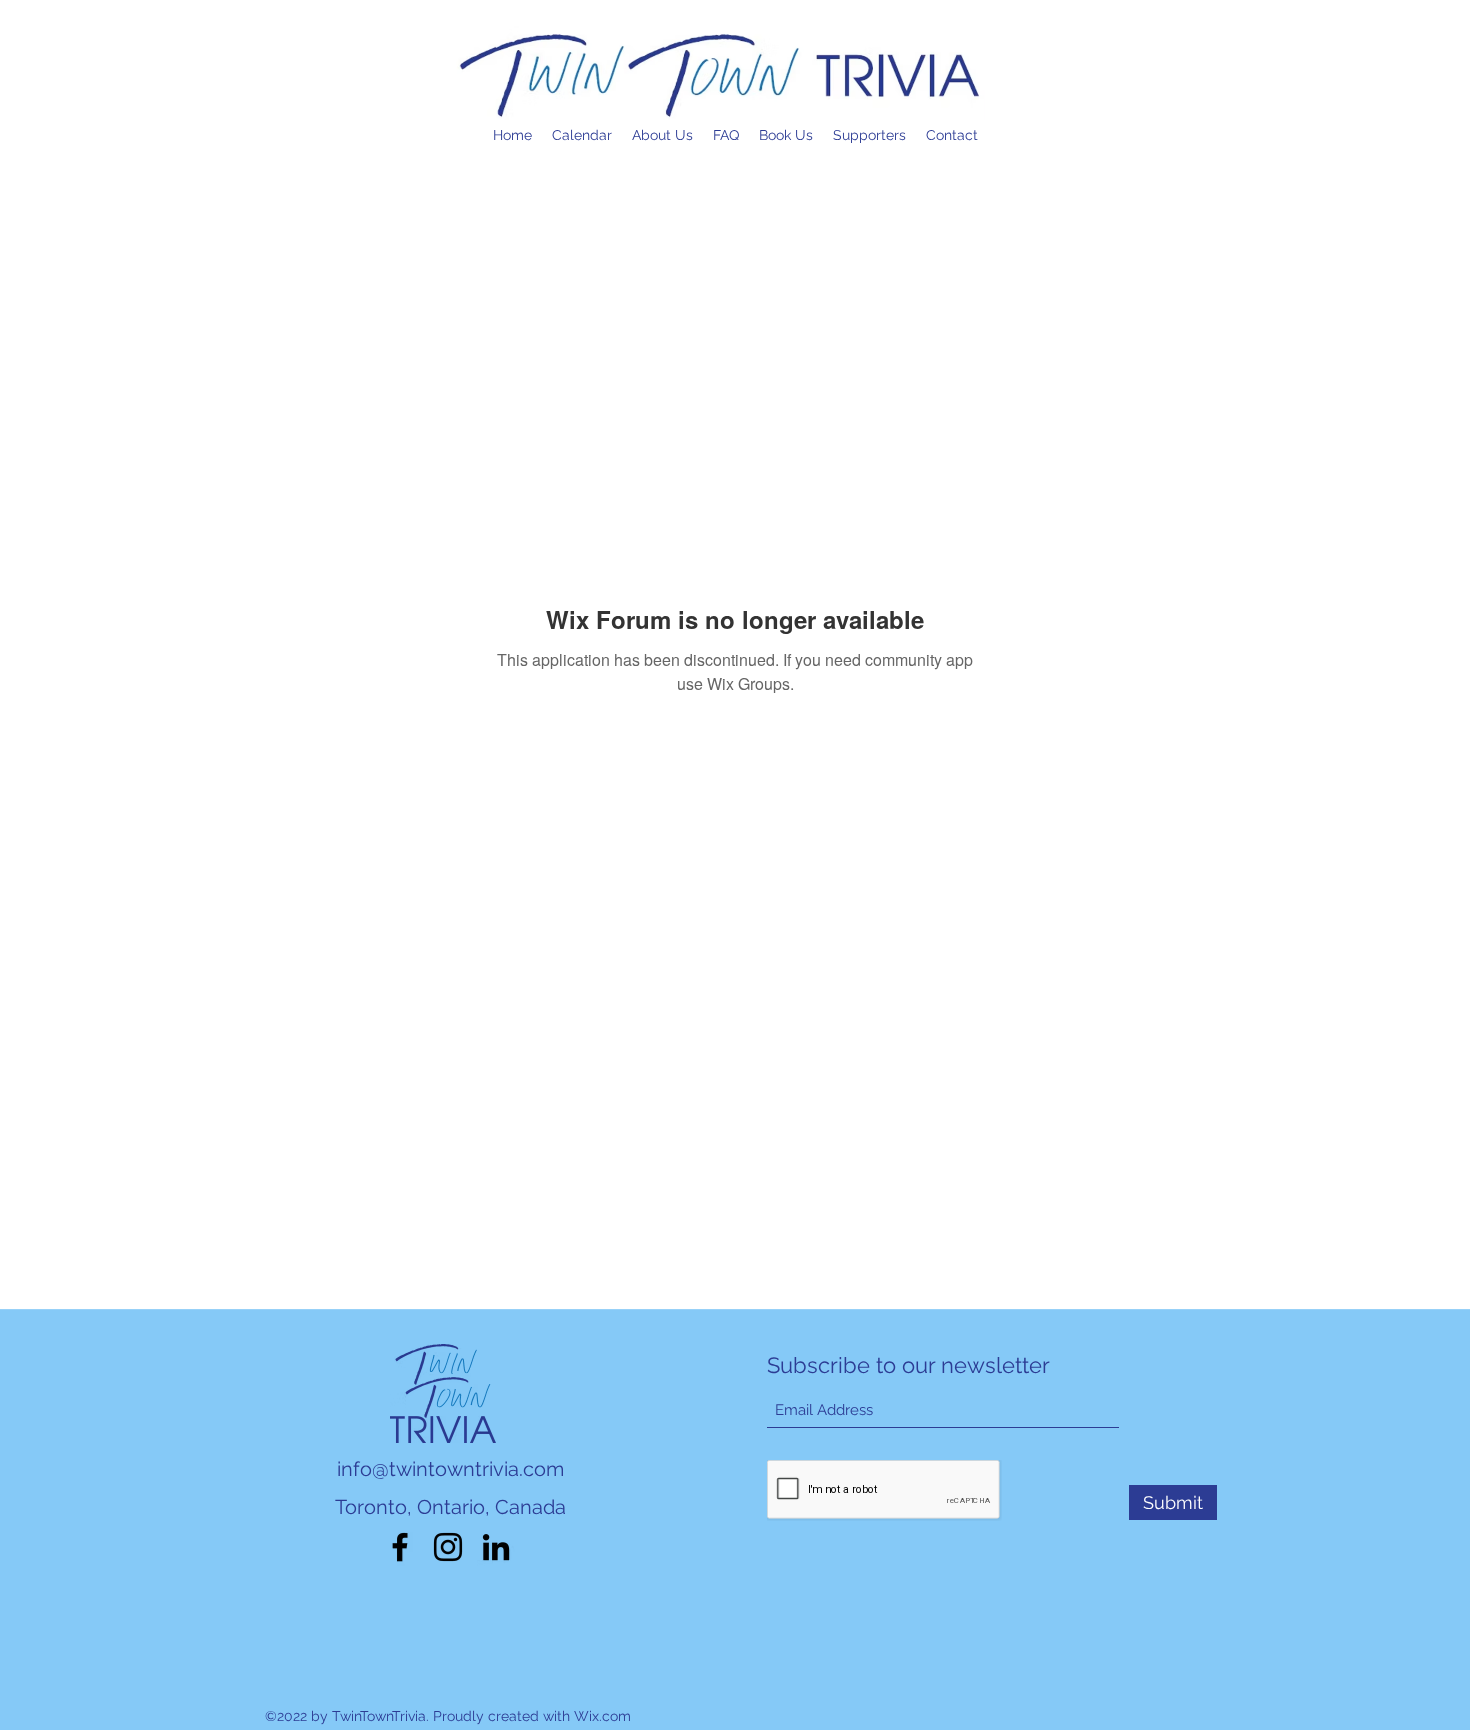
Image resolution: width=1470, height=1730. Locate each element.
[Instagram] (448, 1547)
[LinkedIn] (496, 1547)
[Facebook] (400, 1547)
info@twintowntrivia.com (450, 1469)
